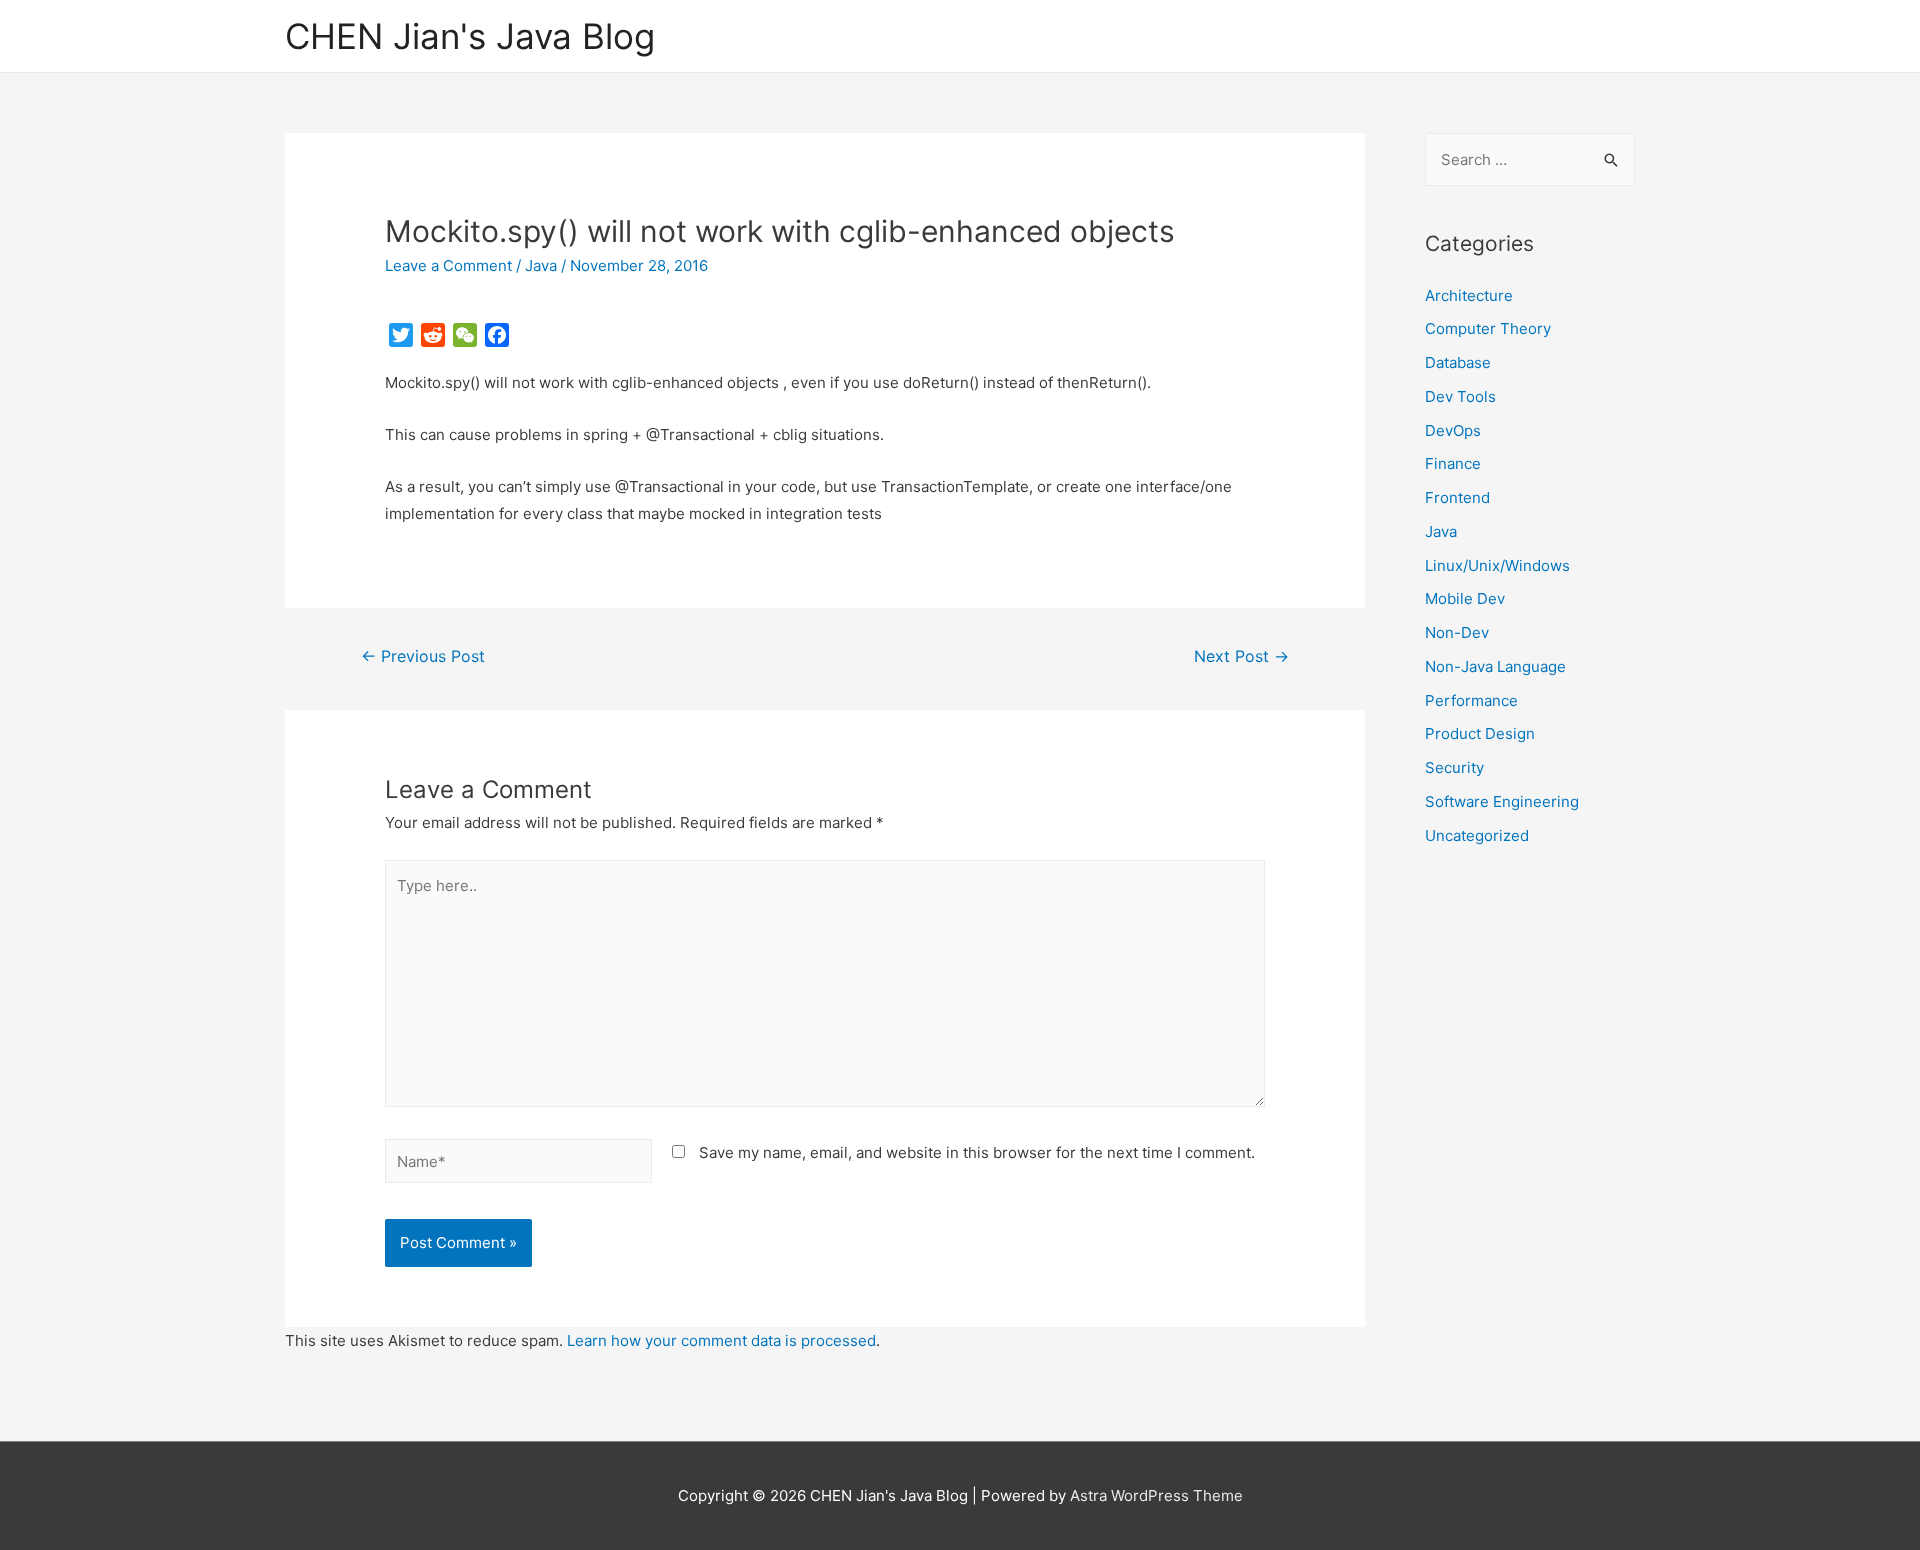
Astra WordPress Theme (1156, 1495)
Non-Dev (1457, 632)
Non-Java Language (1495, 666)
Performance (1471, 700)
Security (1454, 767)
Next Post (1241, 656)
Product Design (1480, 733)
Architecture (1469, 295)
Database (1458, 362)
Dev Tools (1460, 396)
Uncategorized (1477, 835)
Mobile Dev (1465, 598)
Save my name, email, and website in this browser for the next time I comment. (977, 1152)
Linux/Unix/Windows (1497, 565)
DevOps (1453, 430)
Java (541, 265)
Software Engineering (1502, 801)
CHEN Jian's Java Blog (470, 36)
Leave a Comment (448, 265)
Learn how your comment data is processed (721, 1340)
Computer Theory (1488, 328)
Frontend (1457, 497)
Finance (1453, 463)
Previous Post (423, 656)
